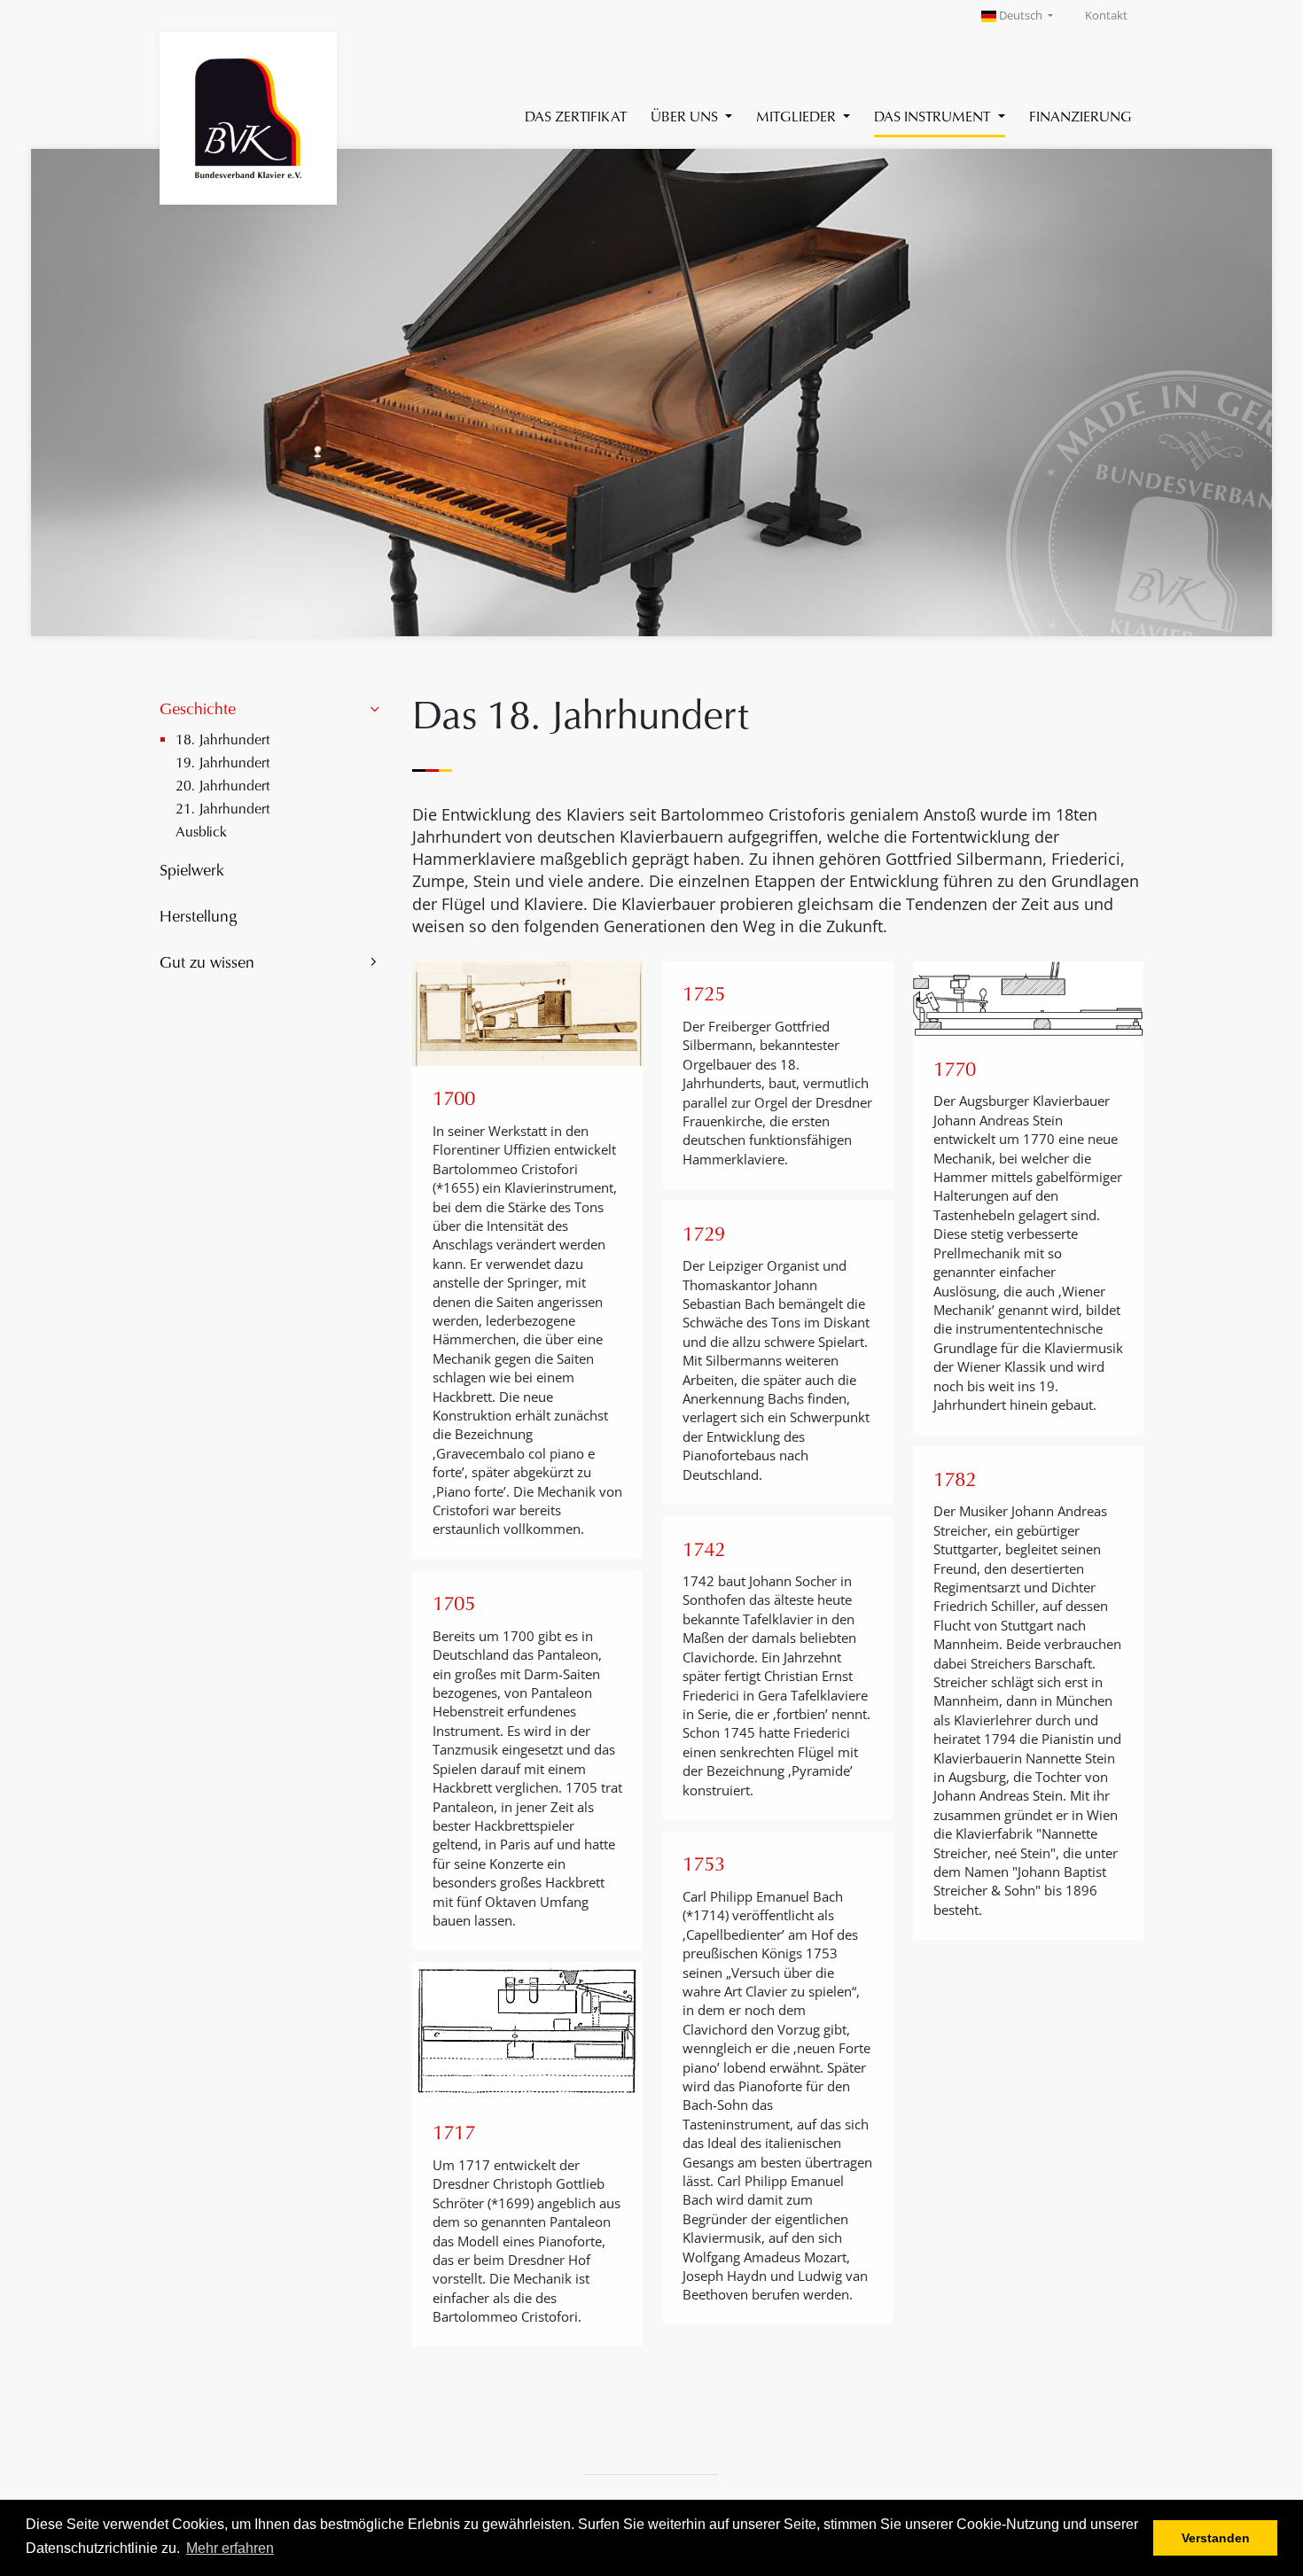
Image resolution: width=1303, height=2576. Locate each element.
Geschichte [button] (198, 708)
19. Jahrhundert (223, 762)
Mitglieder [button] (798, 116)
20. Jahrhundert (223, 785)
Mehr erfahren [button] (230, 2548)
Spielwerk (192, 869)
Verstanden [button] (1216, 2538)
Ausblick (201, 831)
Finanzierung (1081, 116)
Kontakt (1106, 16)
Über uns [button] (686, 116)
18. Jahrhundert (223, 739)
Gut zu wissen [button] (207, 961)
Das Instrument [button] (934, 116)
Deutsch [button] (1021, 16)
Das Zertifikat (576, 116)
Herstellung (198, 915)
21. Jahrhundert (223, 808)
